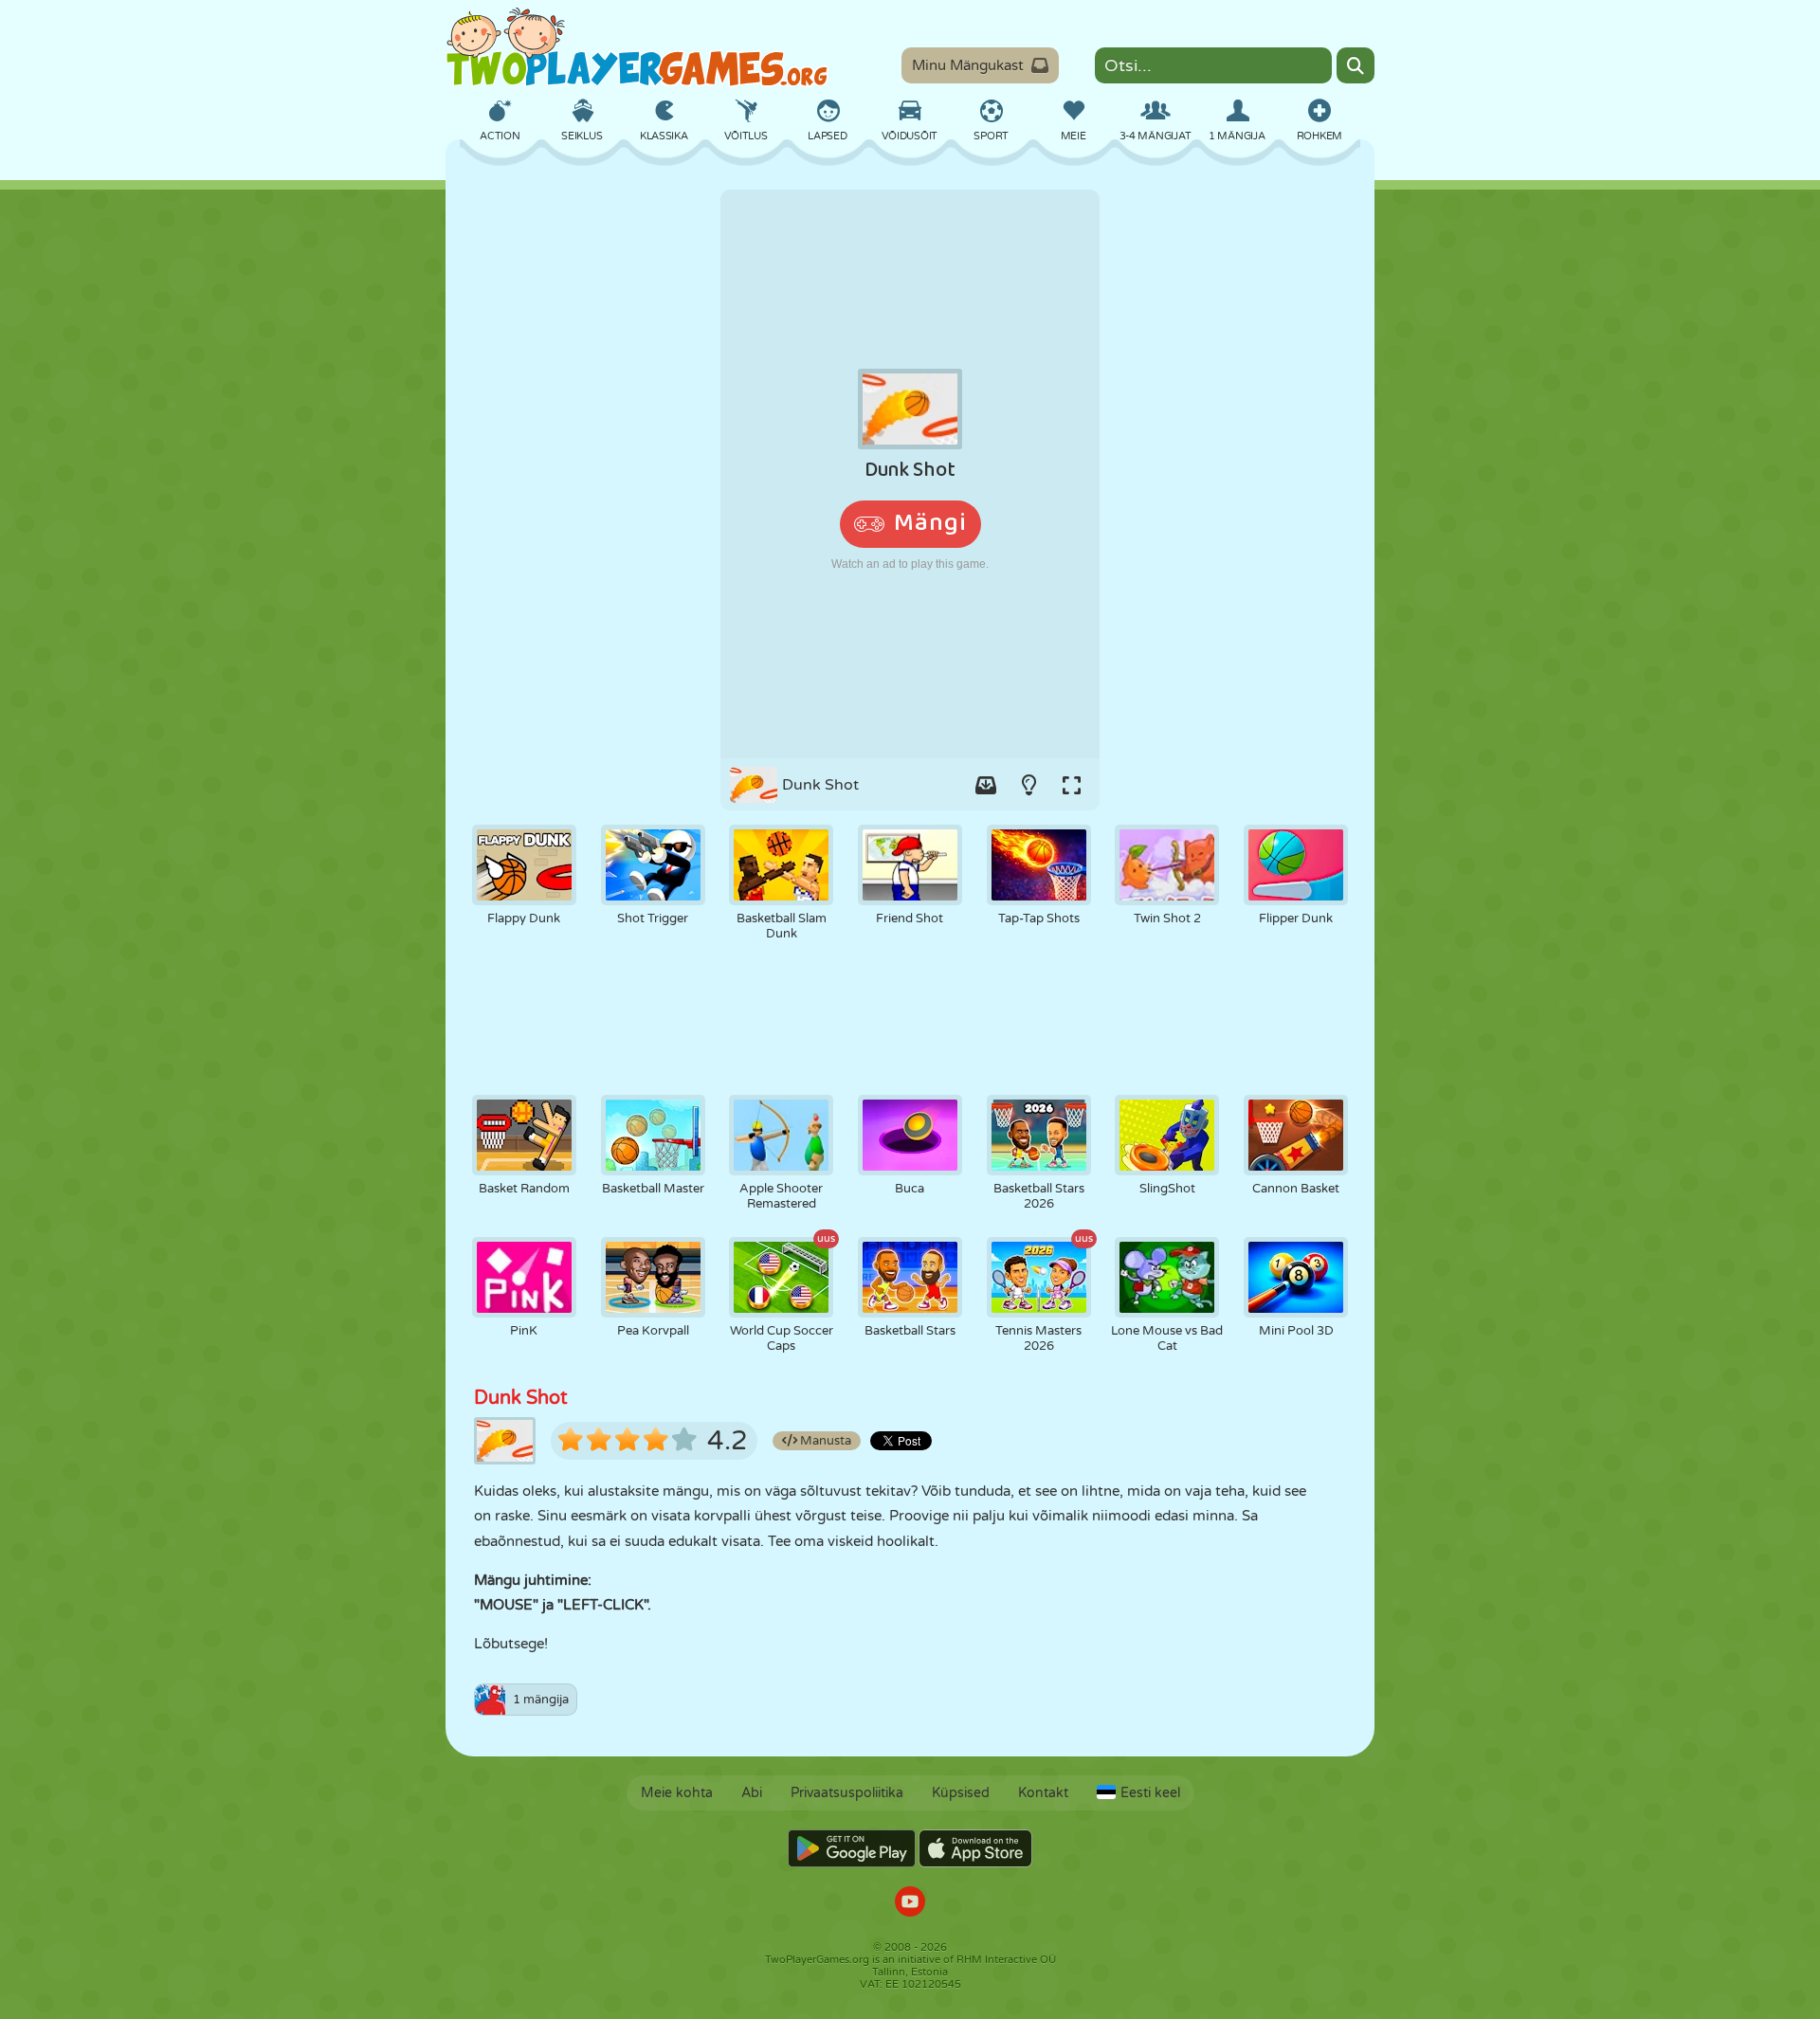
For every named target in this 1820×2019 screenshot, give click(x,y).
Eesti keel (1150, 1793)
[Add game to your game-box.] (986, 785)
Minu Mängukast (968, 65)
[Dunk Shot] (910, 474)
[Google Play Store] (852, 1848)
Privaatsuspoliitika (847, 1793)
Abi (752, 1793)
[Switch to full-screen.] (1071, 785)
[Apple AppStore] (975, 1848)
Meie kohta (677, 1793)
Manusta (824, 1441)
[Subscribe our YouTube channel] (910, 1904)
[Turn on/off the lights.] (1028, 785)
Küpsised (961, 1793)
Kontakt (1043, 1793)
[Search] (1356, 65)
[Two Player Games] (637, 47)
